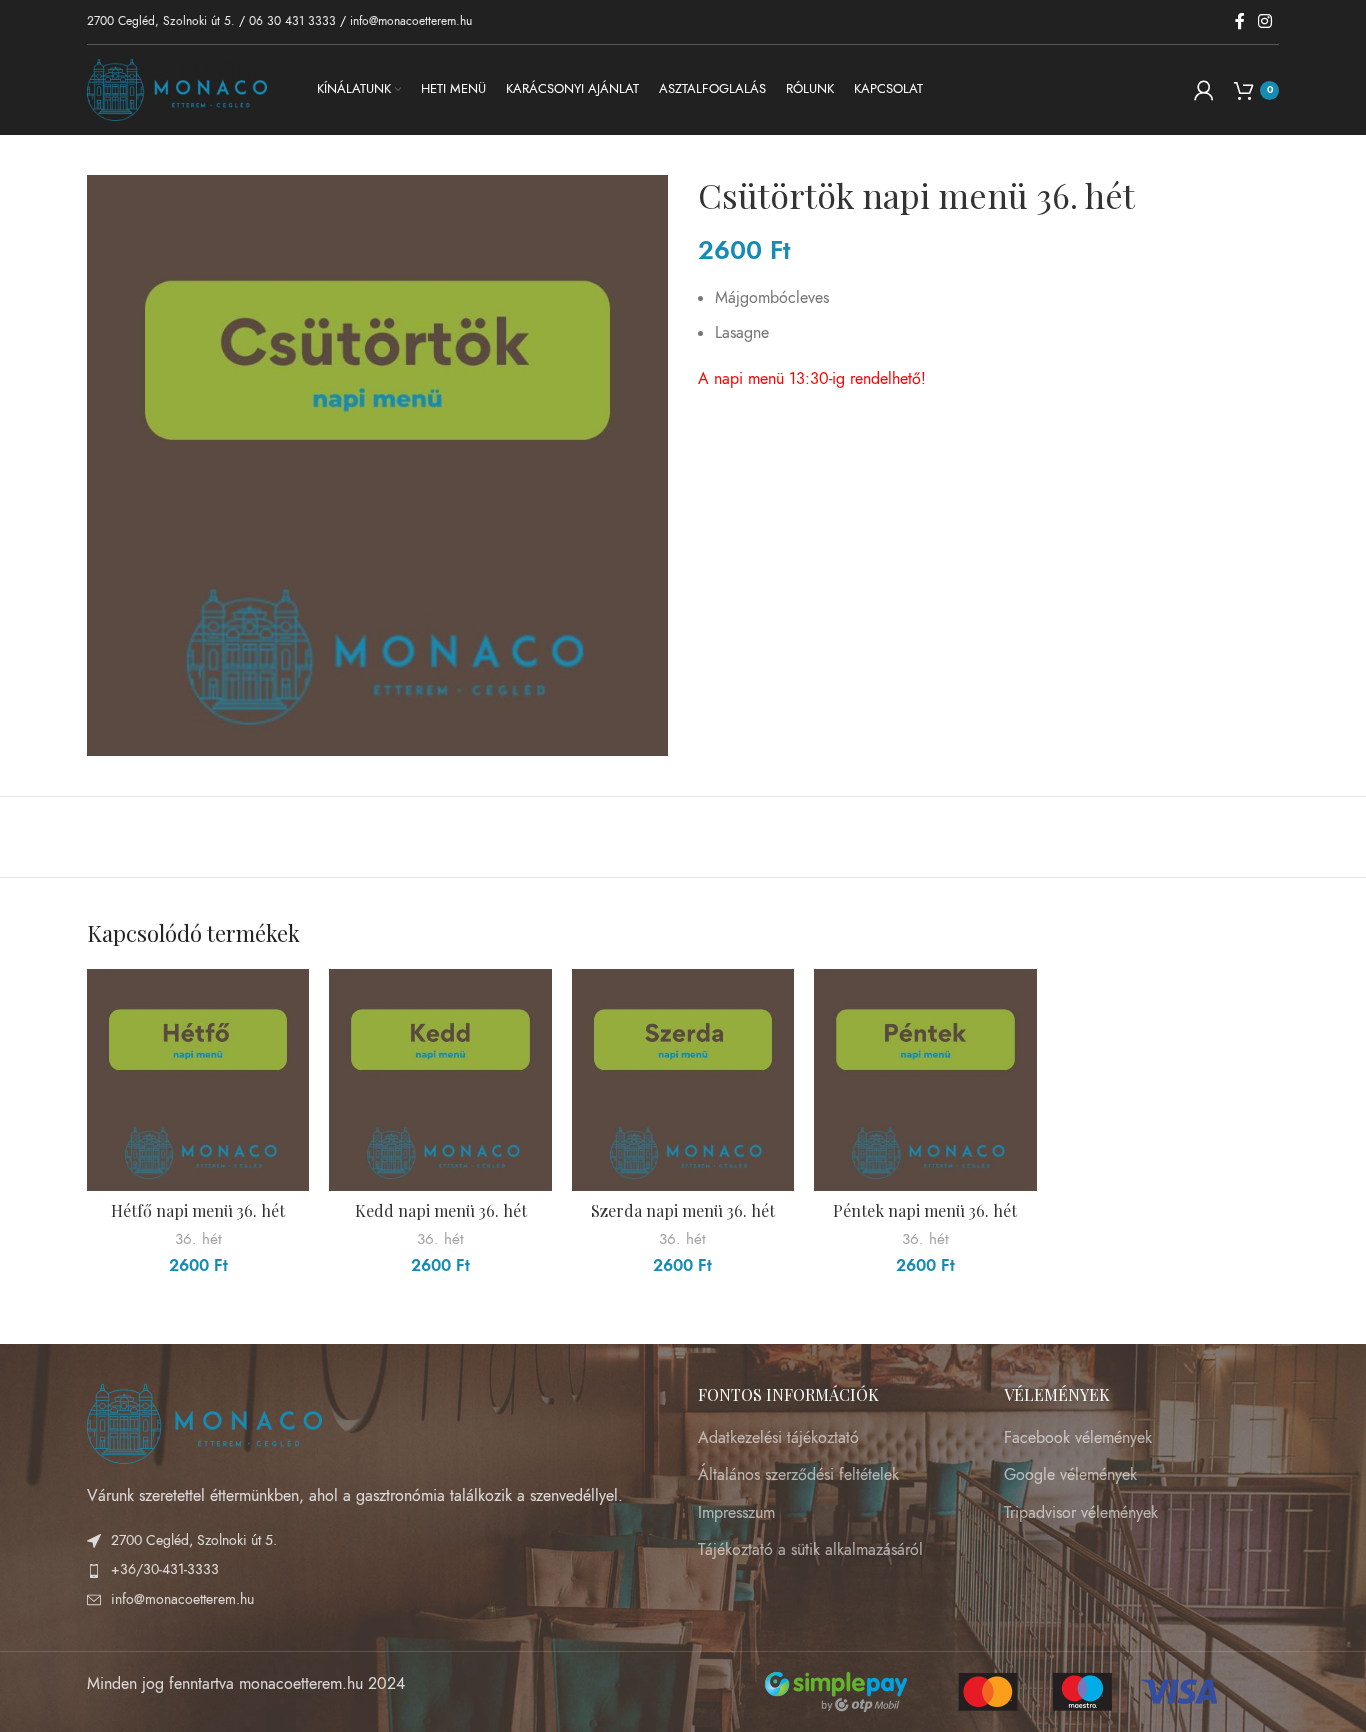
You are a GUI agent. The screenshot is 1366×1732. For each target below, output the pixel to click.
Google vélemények (1070, 1475)
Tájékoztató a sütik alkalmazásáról (810, 1550)
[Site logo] (177, 89)
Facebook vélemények (1078, 1438)
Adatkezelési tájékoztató (778, 1438)
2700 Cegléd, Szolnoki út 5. (161, 21)
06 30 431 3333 (292, 21)
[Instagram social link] (1265, 21)
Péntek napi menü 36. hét (925, 1210)
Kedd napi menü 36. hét (441, 1210)
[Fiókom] (1204, 90)
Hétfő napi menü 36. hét (198, 1210)
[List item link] (377, 1570)
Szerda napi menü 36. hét (683, 1210)
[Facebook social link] (1239, 21)
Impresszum (736, 1513)
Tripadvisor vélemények (1081, 1513)
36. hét (198, 1238)
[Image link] (204, 1423)
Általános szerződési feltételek (798, 1475)
